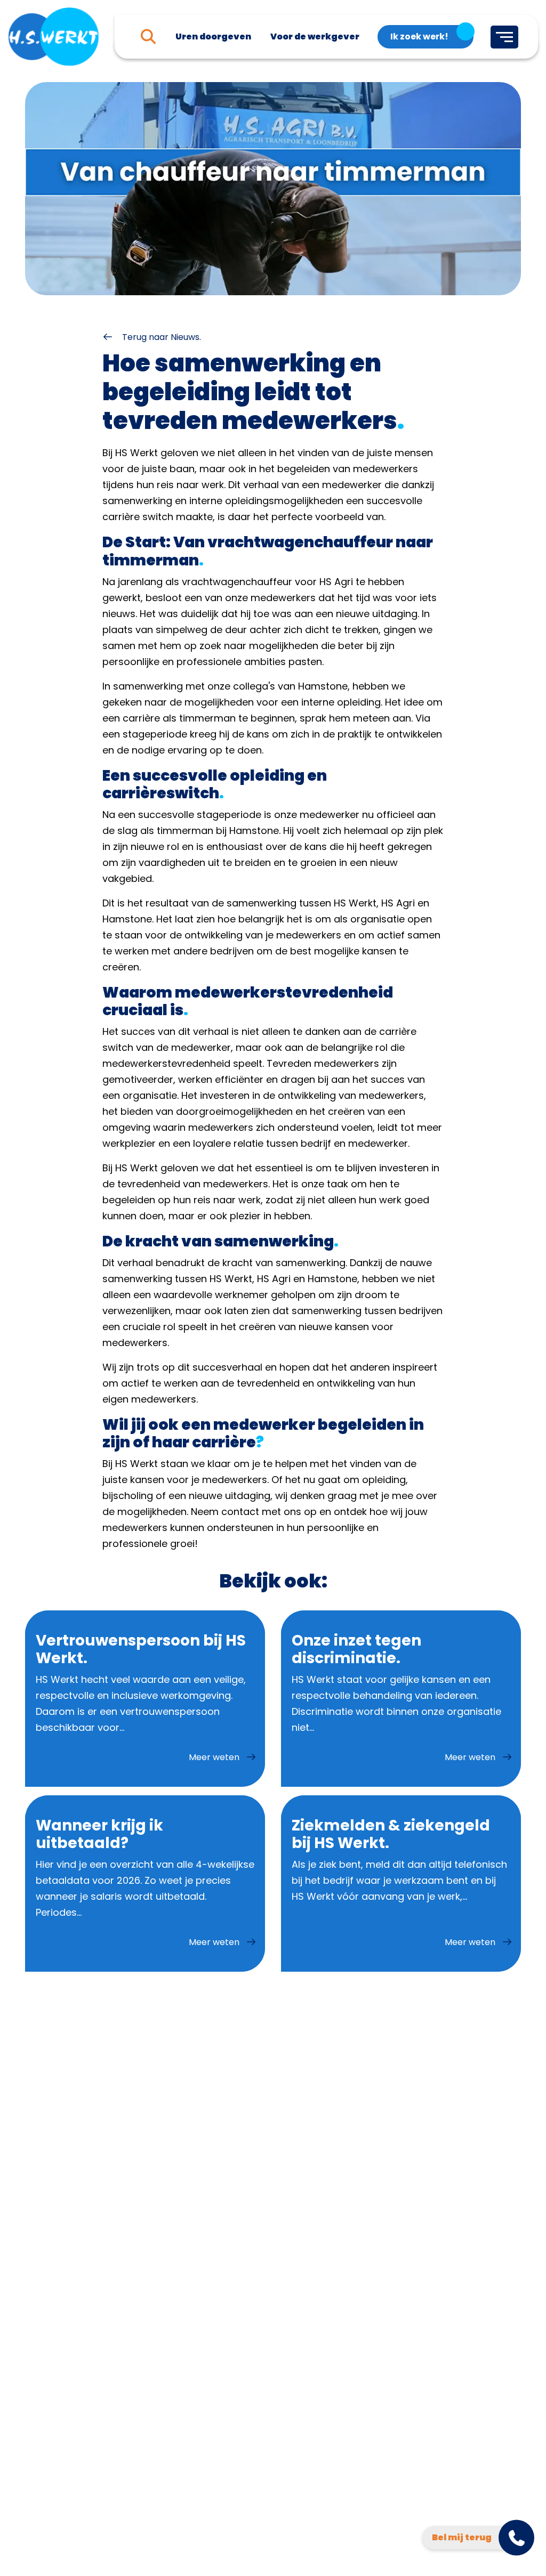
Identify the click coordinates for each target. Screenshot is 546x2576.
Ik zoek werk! (419, 37)
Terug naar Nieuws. (160, 337)
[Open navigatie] (504, 37)
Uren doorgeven (213, 37)
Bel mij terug (462, 2537)
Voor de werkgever (315, 37)
